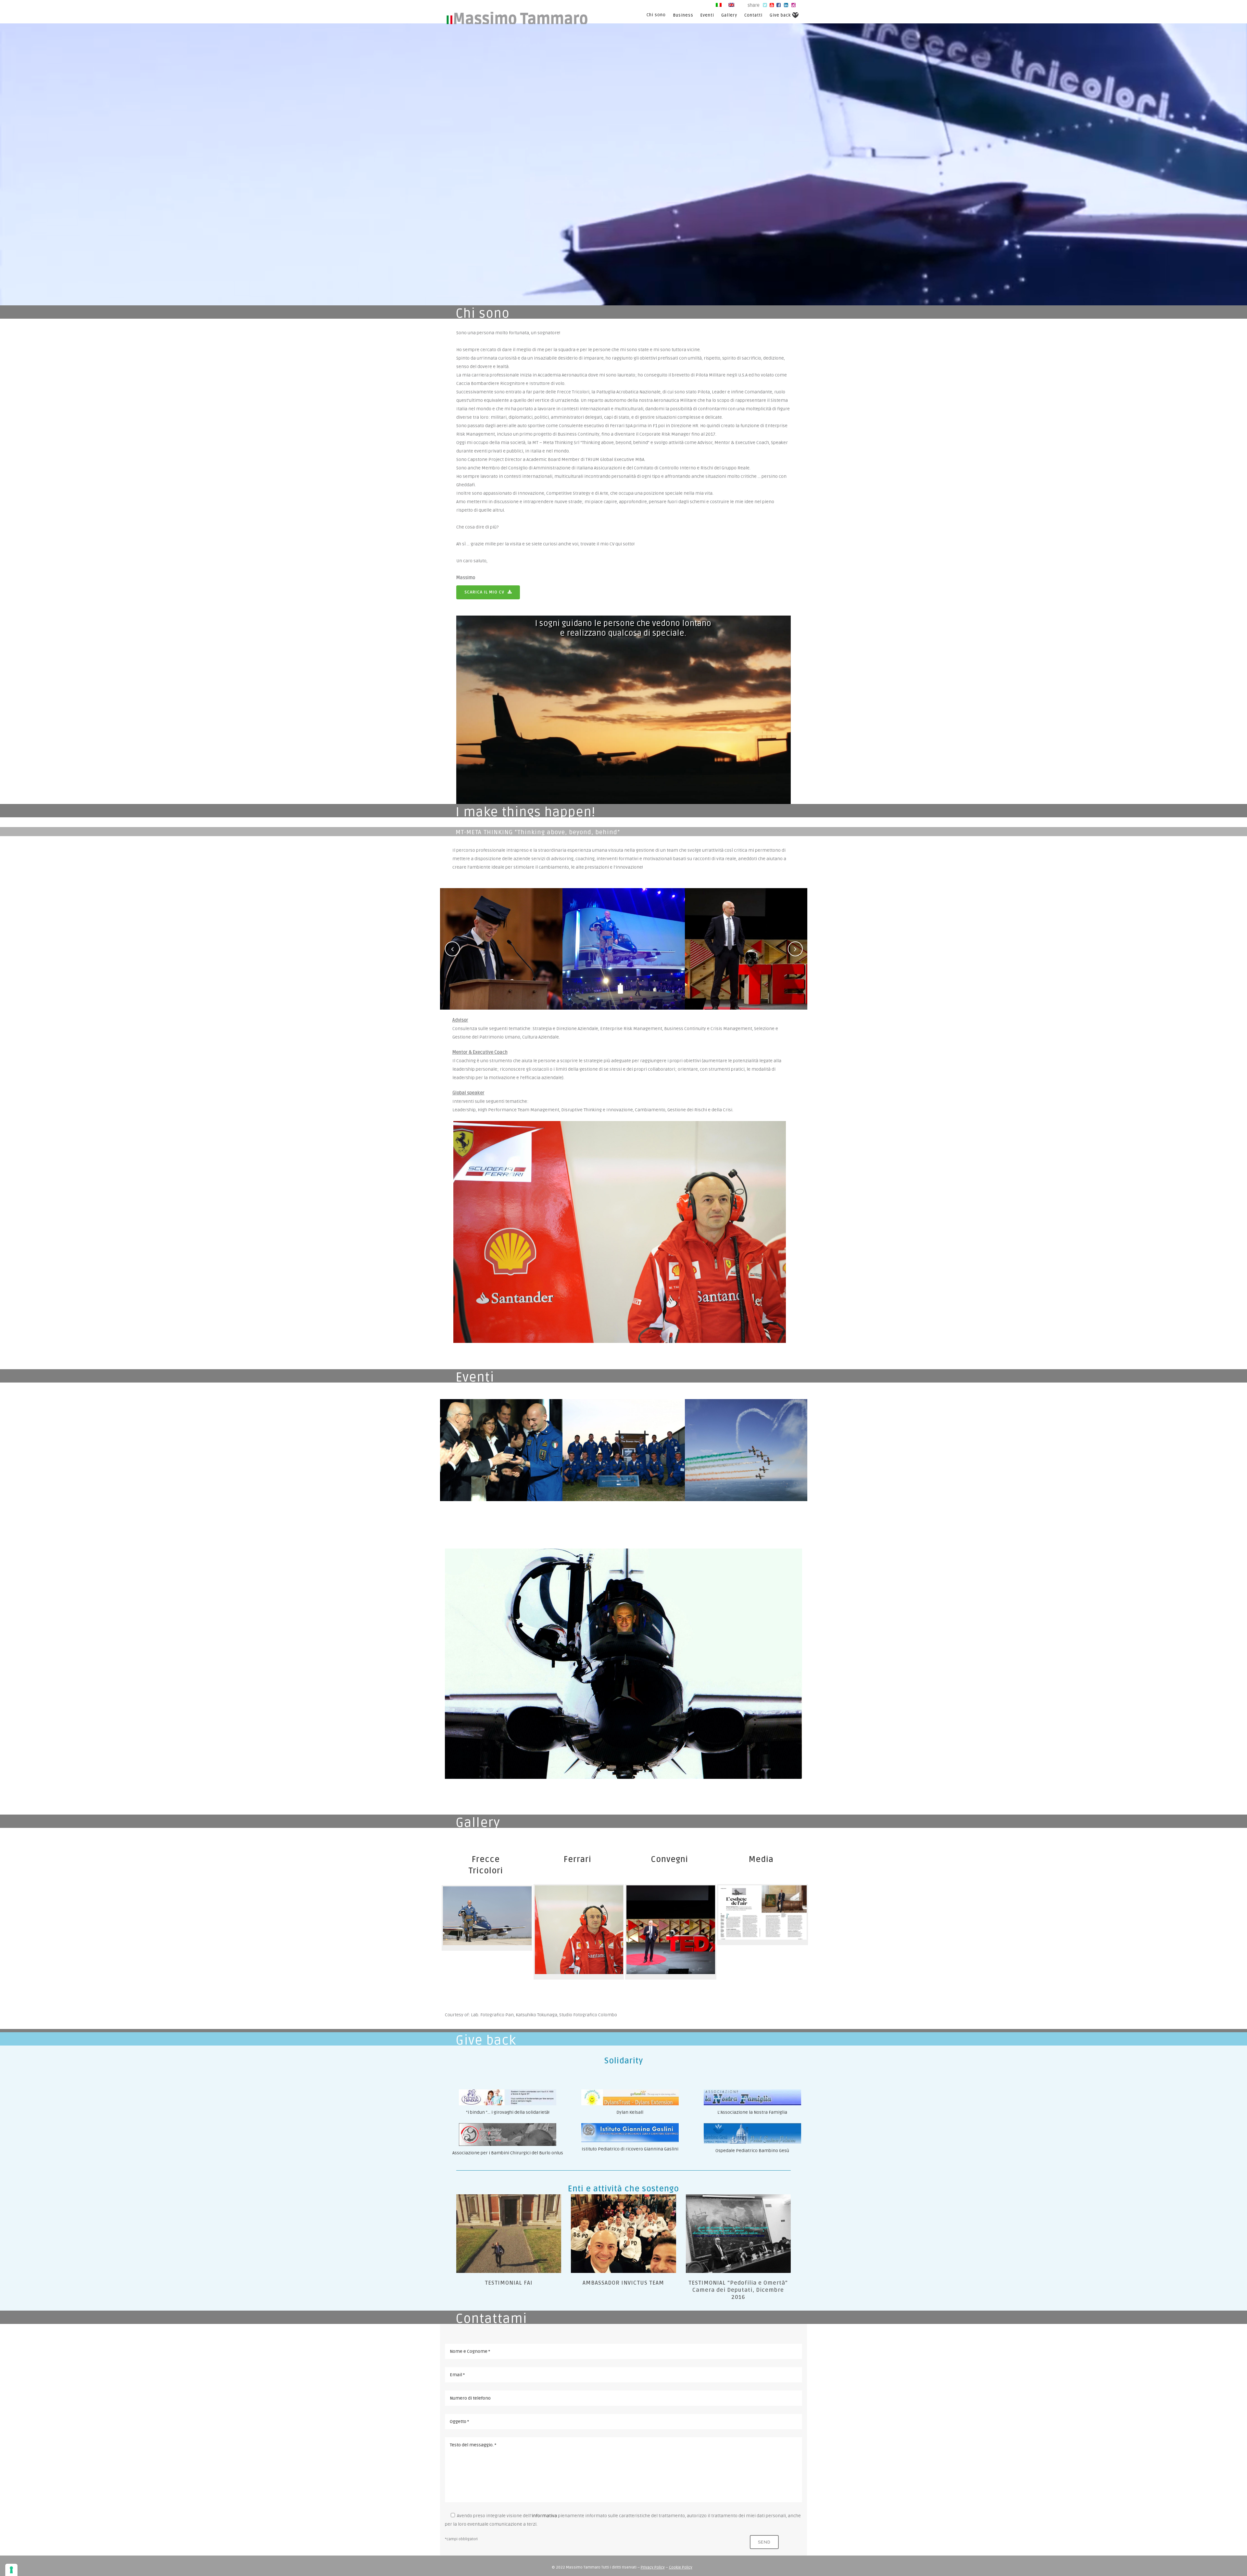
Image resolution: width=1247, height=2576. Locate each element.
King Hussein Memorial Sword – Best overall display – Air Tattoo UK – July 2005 (624, 1433)
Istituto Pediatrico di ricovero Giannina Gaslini (630, 2149)
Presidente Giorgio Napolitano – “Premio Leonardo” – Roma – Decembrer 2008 (501, 1433)
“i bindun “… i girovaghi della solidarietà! (508, 2112)
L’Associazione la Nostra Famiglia (752, 2112)
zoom (501, 972)
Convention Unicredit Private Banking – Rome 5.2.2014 (624, 932)
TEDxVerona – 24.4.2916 (746, 932)
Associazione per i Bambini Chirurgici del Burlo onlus (508, 2153)
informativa (544, 2516)
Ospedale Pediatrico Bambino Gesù (752, 2151)
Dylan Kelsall (630, 2112)
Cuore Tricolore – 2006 (746, 1433)
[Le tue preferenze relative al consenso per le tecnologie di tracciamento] (11, 2570)
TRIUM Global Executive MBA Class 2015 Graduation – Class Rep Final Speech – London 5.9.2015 (501, 932)
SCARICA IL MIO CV (484, 592)
